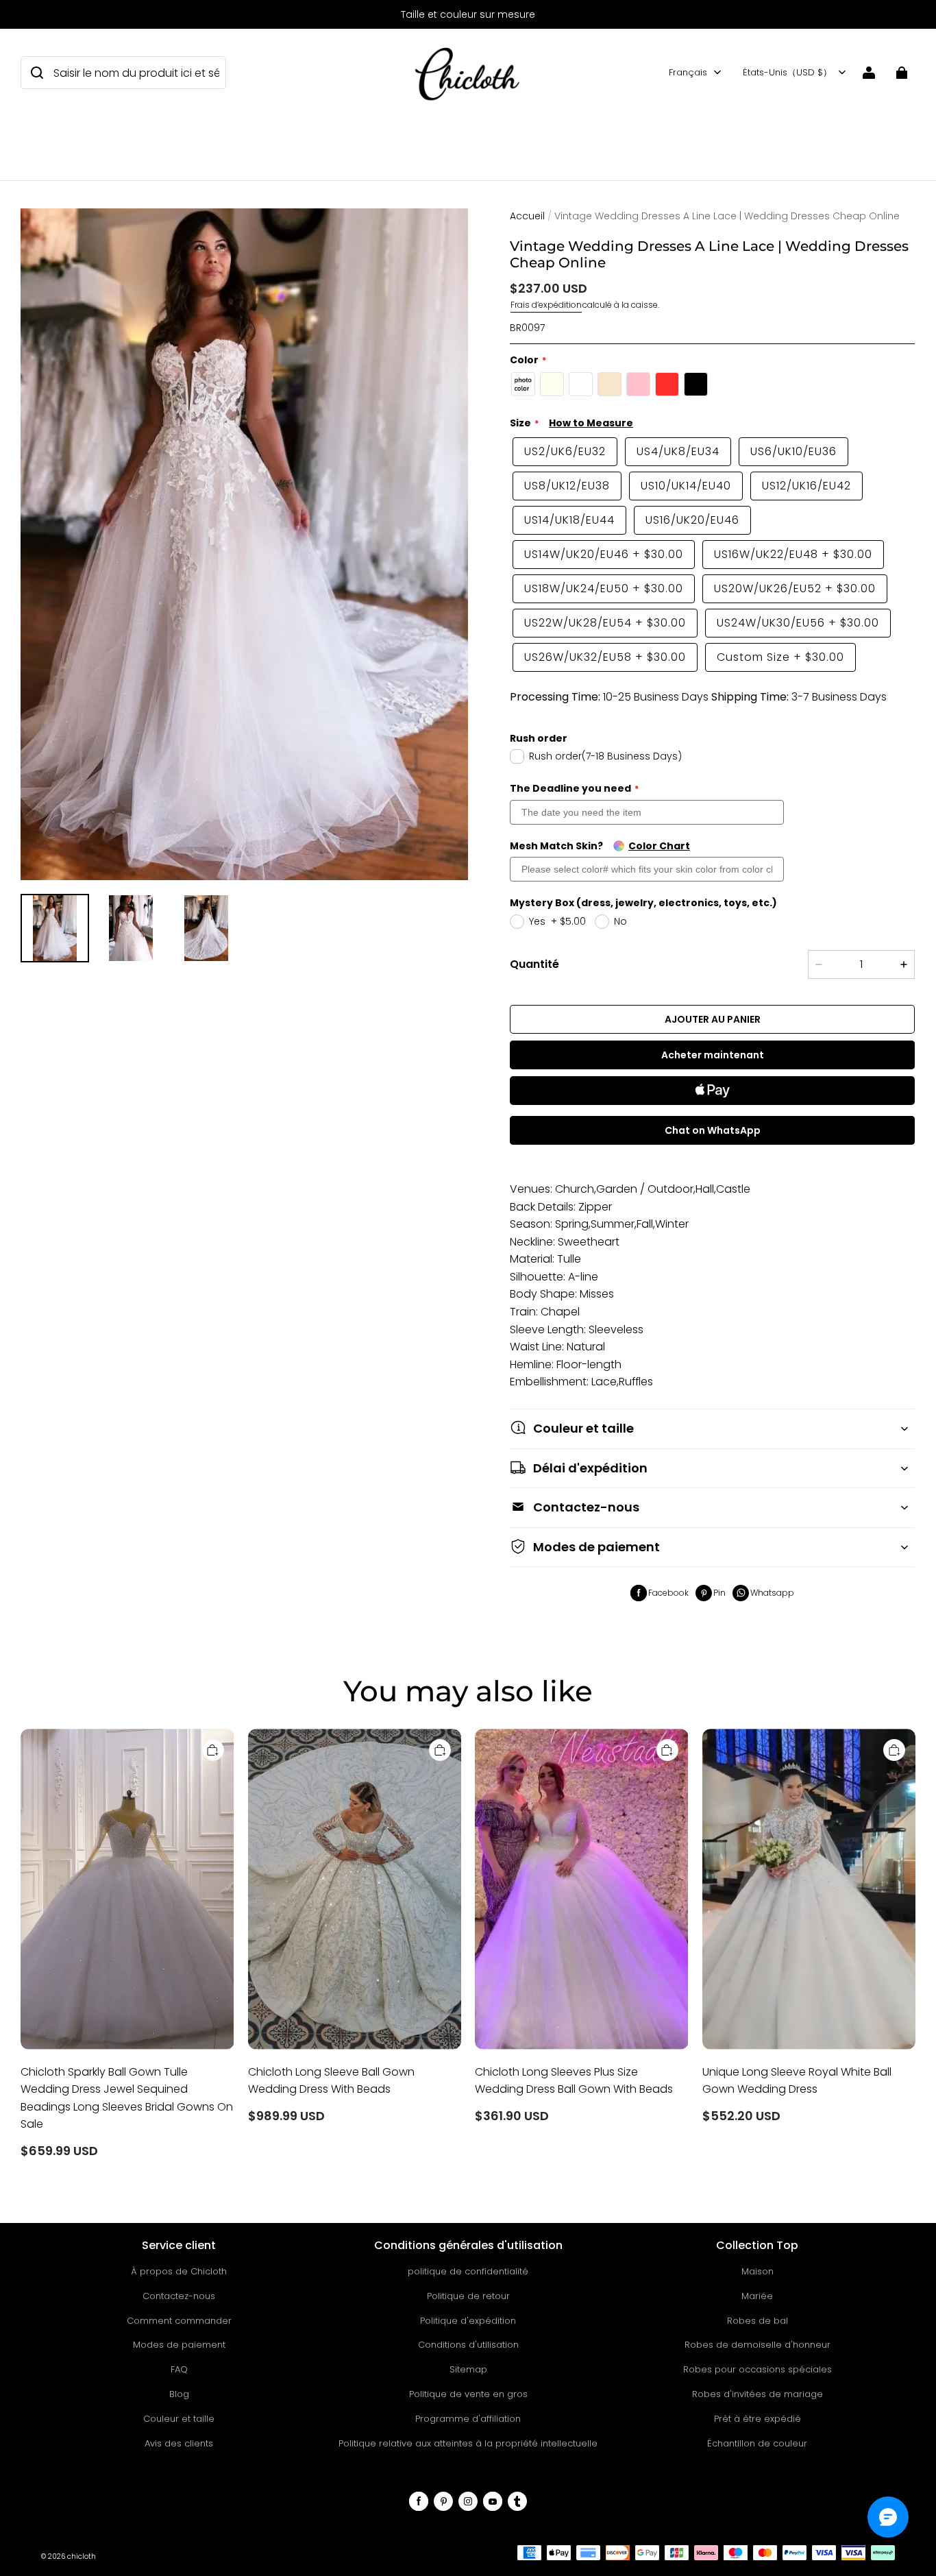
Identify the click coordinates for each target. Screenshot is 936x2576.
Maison (758, 2271)
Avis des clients (179, 2443)
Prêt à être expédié (758, 2419)
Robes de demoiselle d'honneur (758, 2345)
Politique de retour (468, 2296)
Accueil (527, 216)
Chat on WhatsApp (713, 1130)
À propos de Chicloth (179, 2271)
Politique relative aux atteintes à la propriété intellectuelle (468, 2443)
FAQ (179, 2369)
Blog (179, 2394)
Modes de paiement (179, 2345)
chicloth (82, 2556)
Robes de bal (758, 2321)
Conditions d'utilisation (468, 2345)
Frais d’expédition (546, 305)
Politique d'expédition (468, 2321)
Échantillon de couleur (757, 2443)
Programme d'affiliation (468, 2419)
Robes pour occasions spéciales (758, 2369)
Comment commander (179, 2321)
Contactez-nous (179, 2296)
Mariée (757, 2296)
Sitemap (468, 2369)
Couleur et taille (179, 2419)
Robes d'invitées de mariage (758, 2394)
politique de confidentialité (468, 2271)
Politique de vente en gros (468, 2394)
